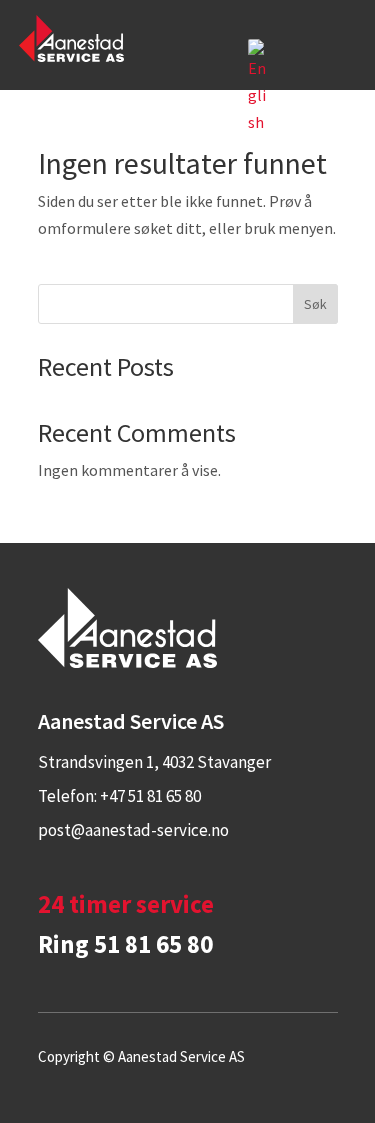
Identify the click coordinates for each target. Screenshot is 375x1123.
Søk (315, 304)
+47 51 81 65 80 (150, 796)
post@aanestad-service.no (133, 830)
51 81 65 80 (153, 944)
